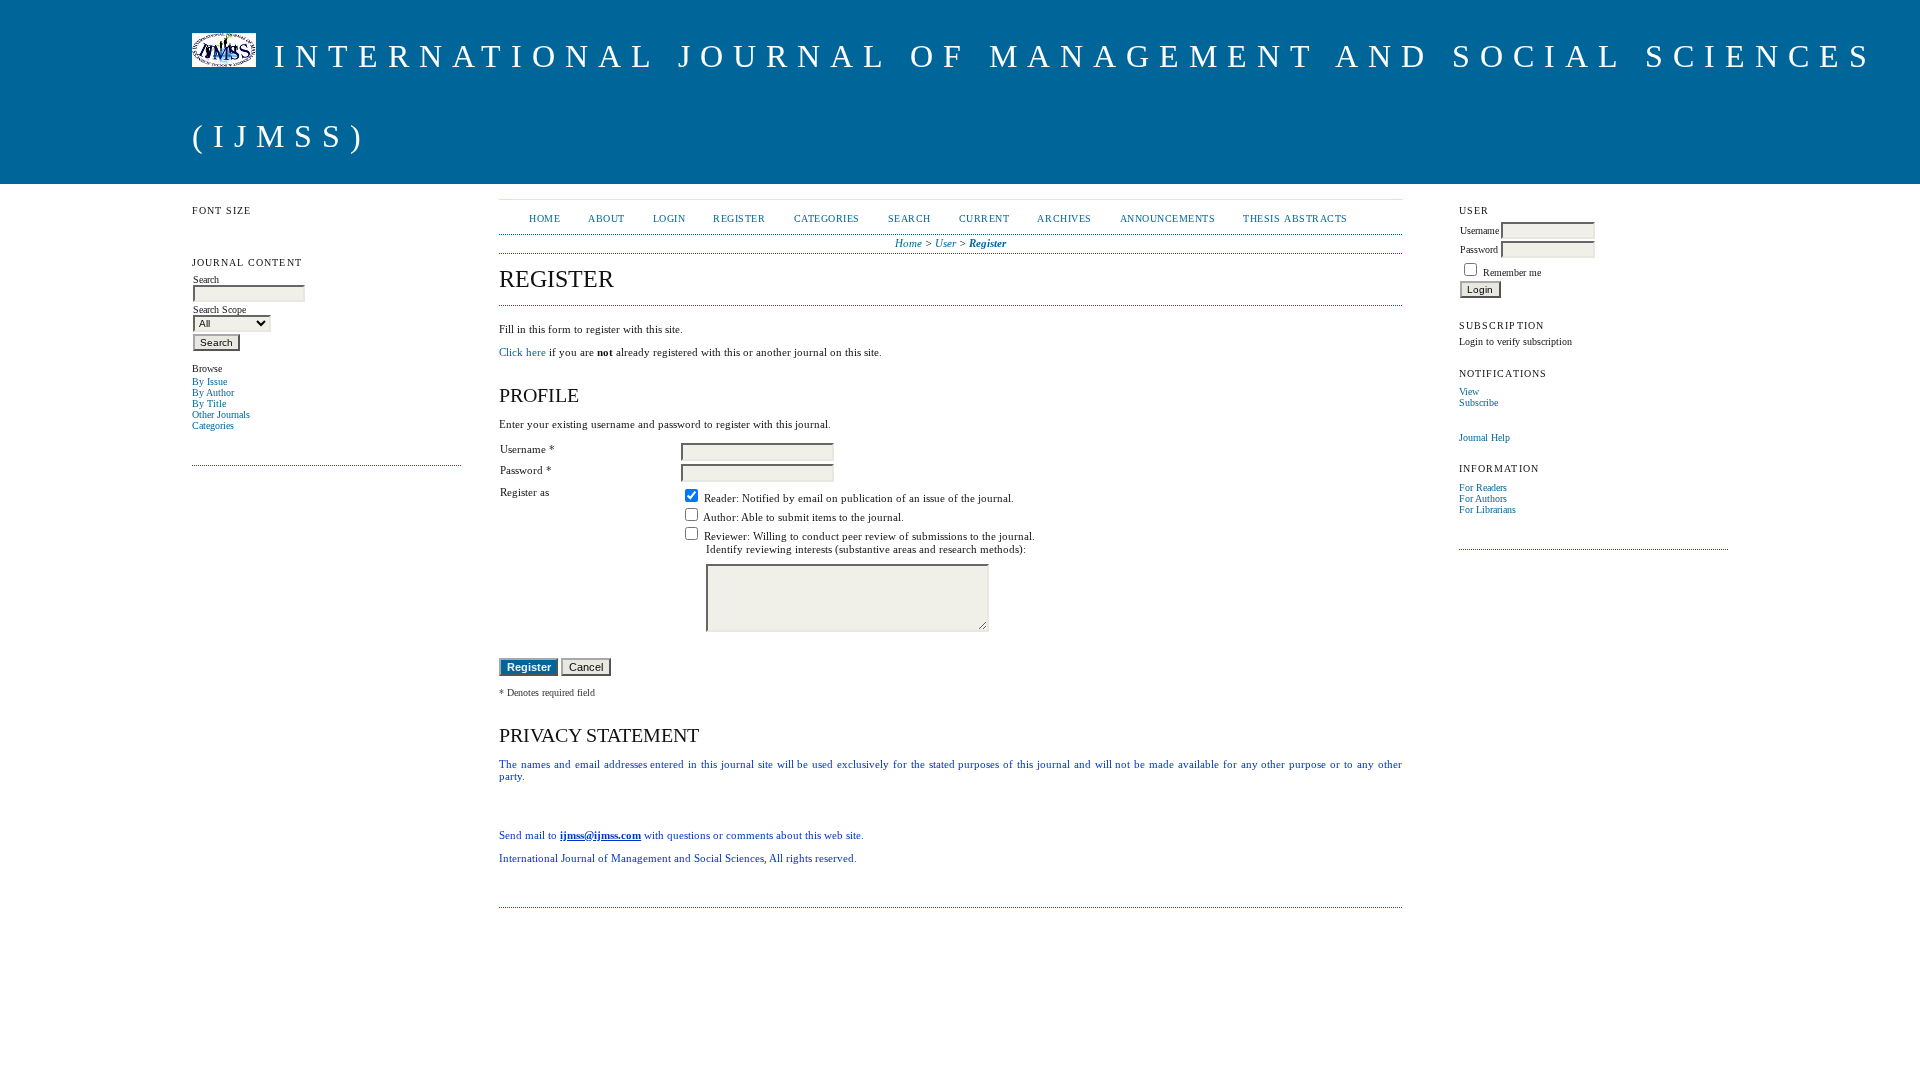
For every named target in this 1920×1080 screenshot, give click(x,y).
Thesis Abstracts (1295, 218)
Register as (524, 492)
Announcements (1168, 218)
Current (984, 218)
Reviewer (725, 536)
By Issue (209, 381)
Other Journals (221, 414)
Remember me (1512, 272)
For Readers (1483, 487)
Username (1479, 230)
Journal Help (1484, 437)
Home (544, 218)
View (1469, 391)
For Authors (1483, 498)
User (945, 243)
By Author (213, 392)
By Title (209, 403)
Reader (720, 498)
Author (719, 517)
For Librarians (1487, 509)
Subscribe (1478, 402)
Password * (526, 470)
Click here (522, 352)
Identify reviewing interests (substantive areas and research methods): (866, 549)
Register (739, 218)
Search (909, 218)
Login (669, 218)
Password (1479, 249)
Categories (213, 425)
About (606, 218)
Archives (1064, 218)
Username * (527, 449)
